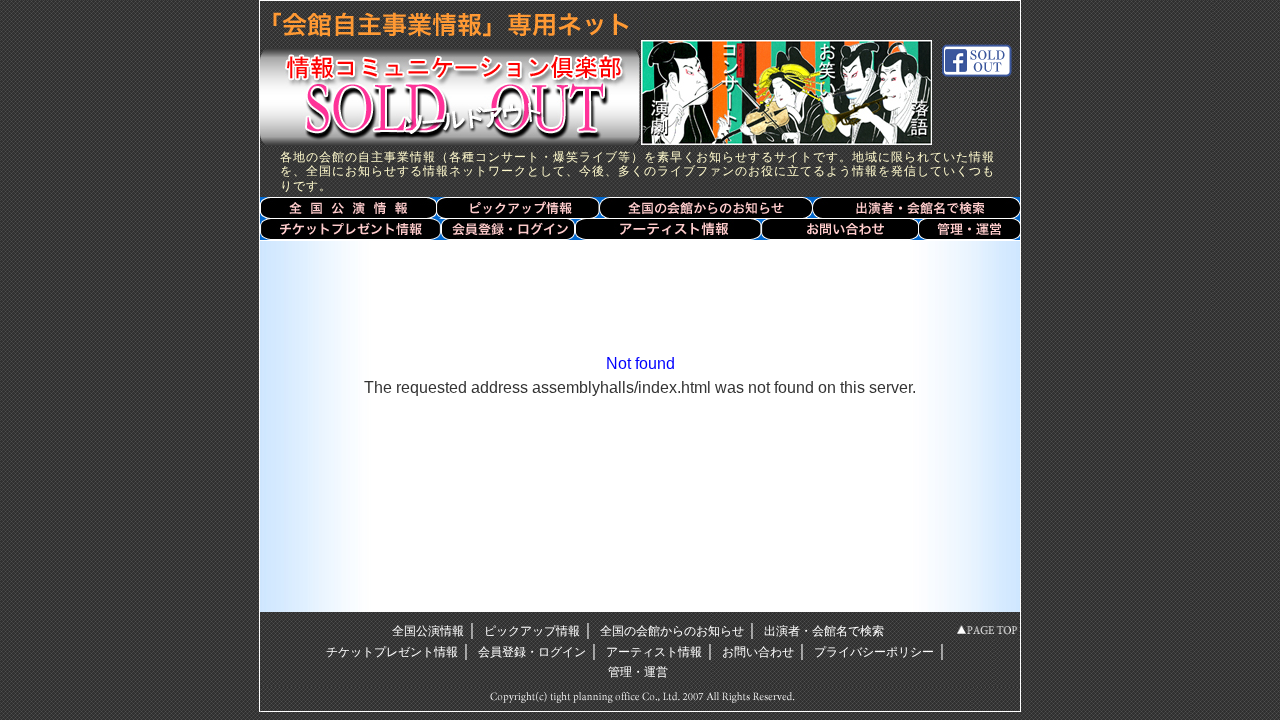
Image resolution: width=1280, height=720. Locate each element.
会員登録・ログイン (507, 229)
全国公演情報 (348, 207)
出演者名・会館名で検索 (916, 207)
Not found (640, 363)
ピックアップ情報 (532, 631)
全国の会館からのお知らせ (706, 207)
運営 (969, 229)
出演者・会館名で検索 (824, 631)
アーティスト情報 (668, 229)
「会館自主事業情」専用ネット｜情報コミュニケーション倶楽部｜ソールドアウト (445, 72)
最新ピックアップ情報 (518, 207)
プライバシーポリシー (874, 652)
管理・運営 (638, 672)
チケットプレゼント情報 (350, 229)
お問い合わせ (840, 229)
